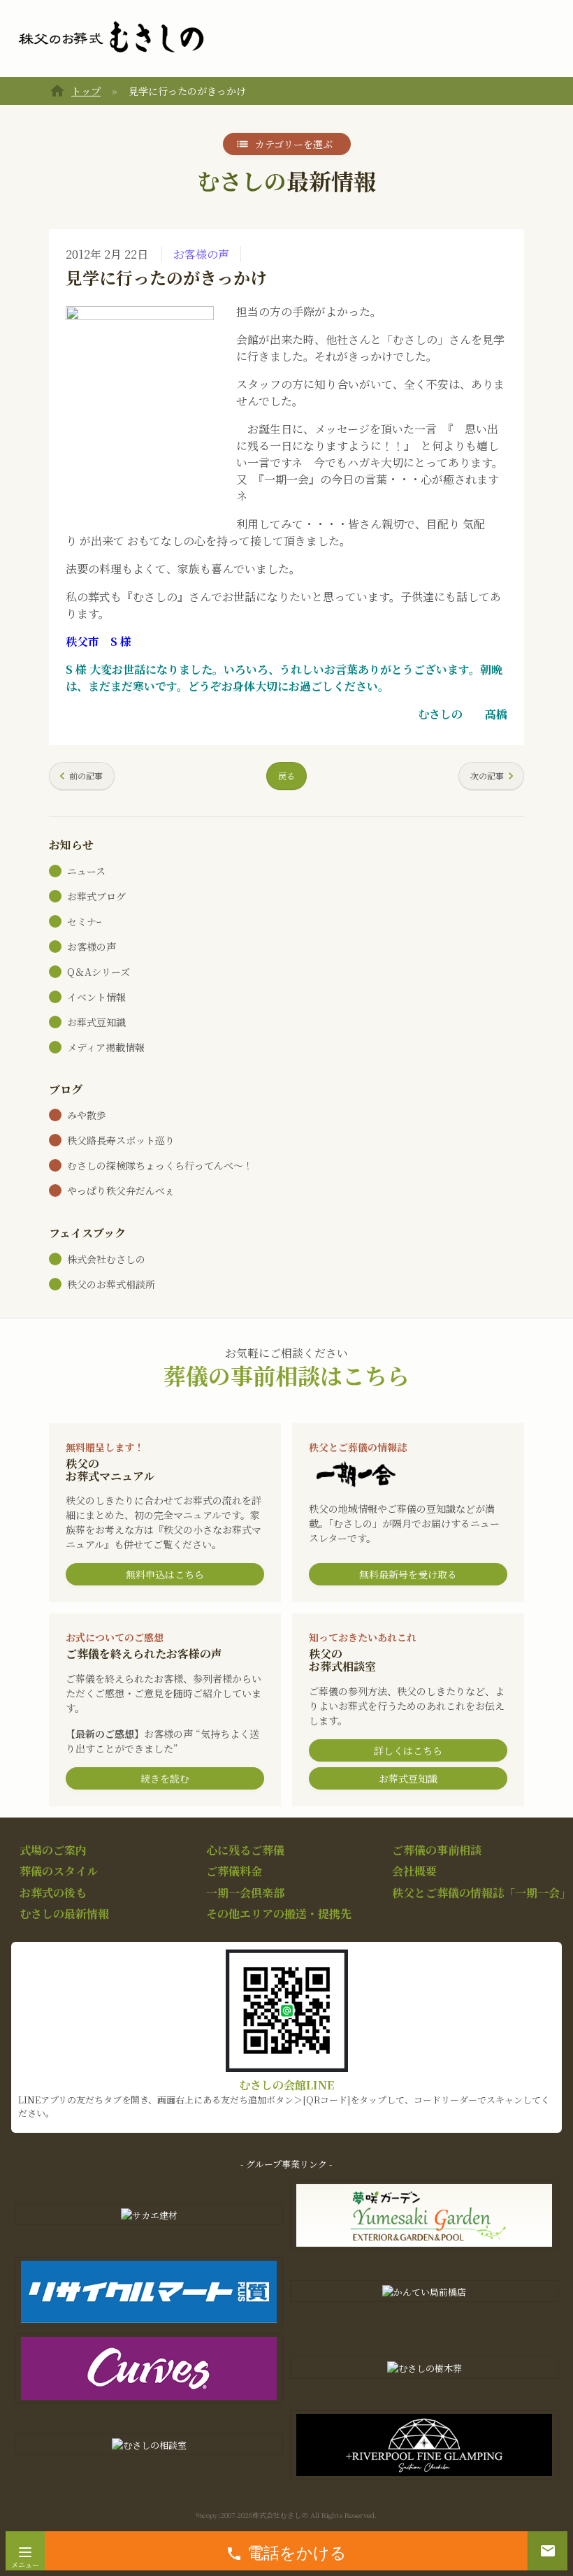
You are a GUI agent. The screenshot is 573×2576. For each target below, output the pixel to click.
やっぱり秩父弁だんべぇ (121, 1190)
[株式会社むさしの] (111, 38)
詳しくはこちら (408, 1750)
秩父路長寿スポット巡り (121, 1140)
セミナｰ (84, 921)
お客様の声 (201, 254)
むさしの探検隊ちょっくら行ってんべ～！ (160, 1165)
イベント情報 (96, 997)
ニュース (86, 871)
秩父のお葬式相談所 (111, 1284)
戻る (286, 776)
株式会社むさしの (106, 1259)
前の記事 (86, 776)
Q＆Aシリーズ (99, 972)
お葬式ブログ (96, 896)
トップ (86, 91)
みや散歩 (87, 1115)
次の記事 (487, 776)
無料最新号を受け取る (408, 1574)
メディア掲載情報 (106, 1047)
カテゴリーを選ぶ (294, 144)
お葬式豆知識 (96, 1022)
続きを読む (165, 1778)
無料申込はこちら (165, 1574)
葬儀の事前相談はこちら (286, 1375)
